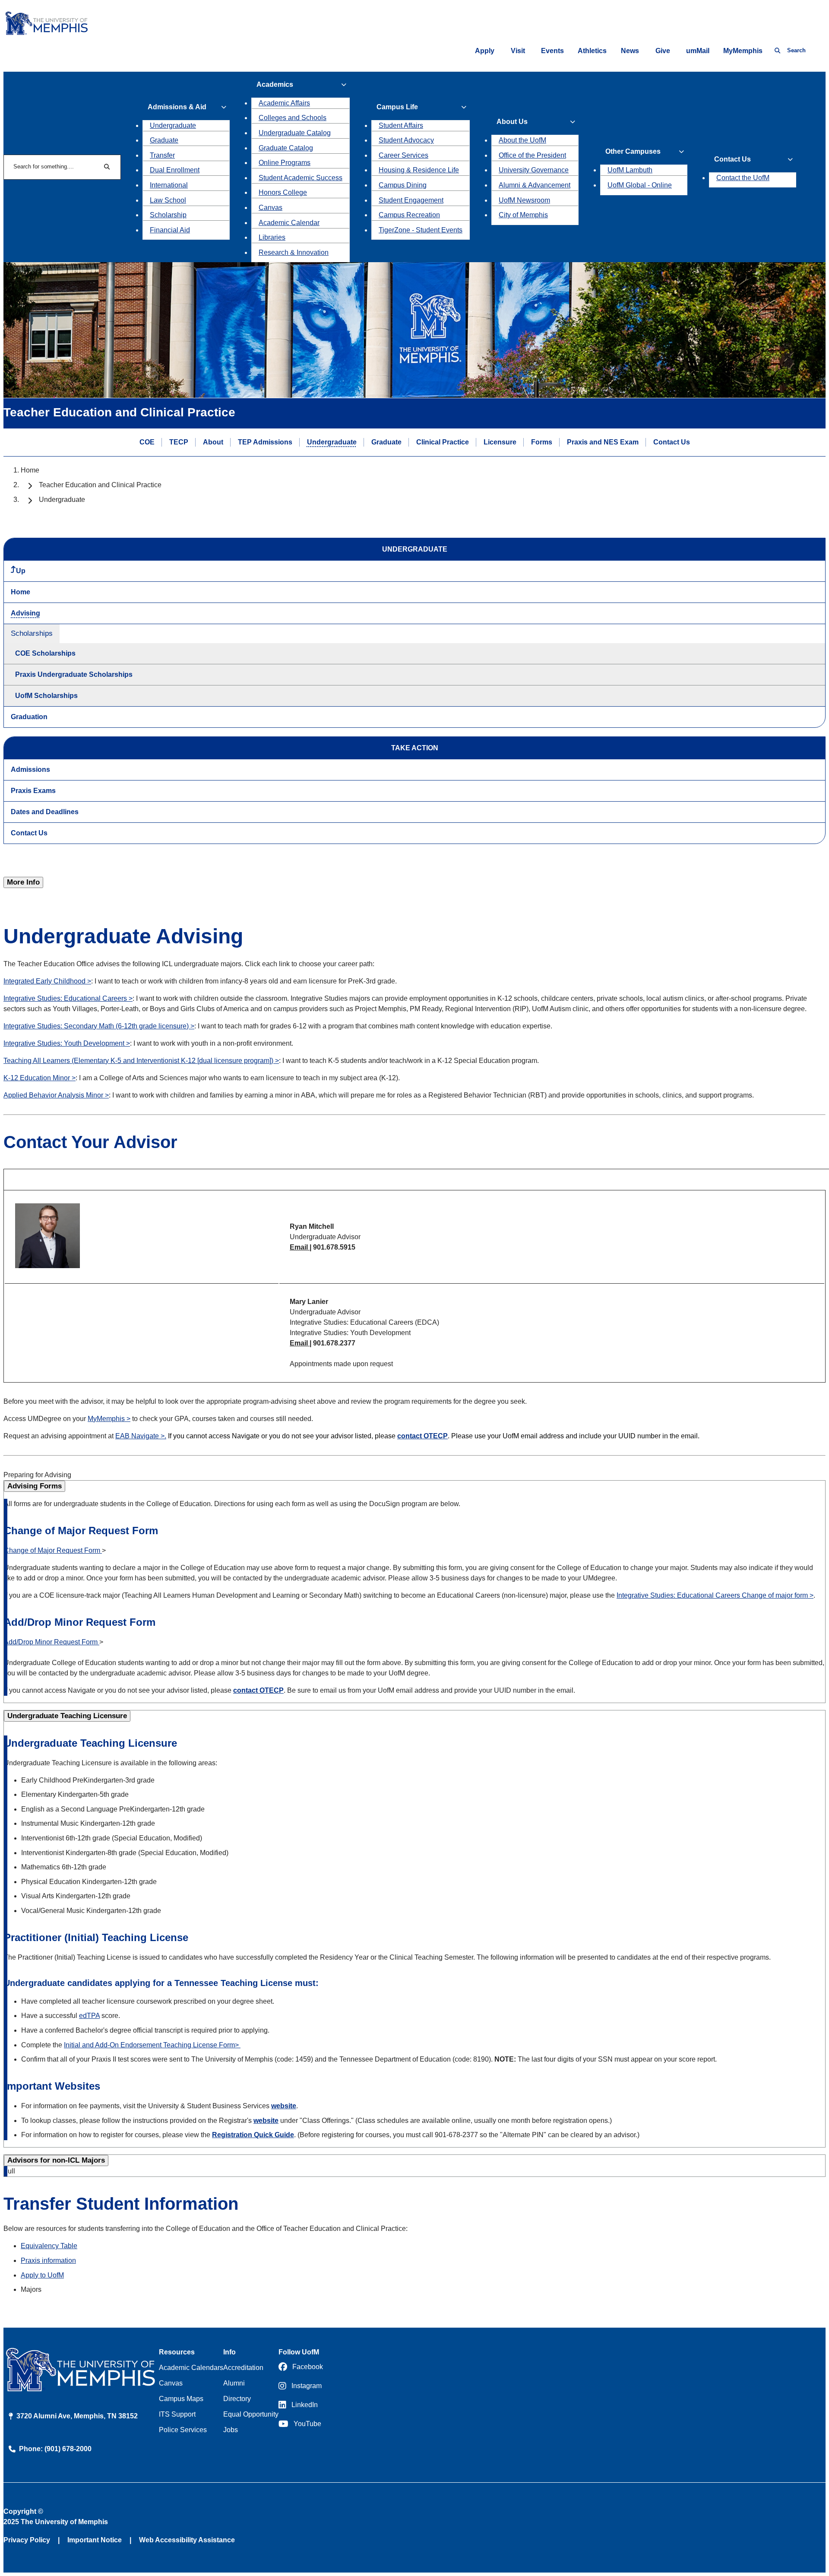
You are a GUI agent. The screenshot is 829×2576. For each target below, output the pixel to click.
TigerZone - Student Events (421, 230)
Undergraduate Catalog (295, 133)
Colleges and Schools (293, 118)
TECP (179, 442)
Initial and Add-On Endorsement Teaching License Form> (152, 2045)
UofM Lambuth (630, 170)
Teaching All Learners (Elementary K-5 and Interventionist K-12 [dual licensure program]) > (141, 1061)
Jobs (231, 2430)
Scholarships (32, 633)
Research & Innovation (294, 252)
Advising (25, 613)
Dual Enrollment (175, 170)
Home (30, 470)
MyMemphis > (109, 1419)
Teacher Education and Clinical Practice (100, 485)
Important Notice (95, 2540)
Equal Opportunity (251, 2414)
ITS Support (177, 2414)
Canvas (271, 208)
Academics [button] (275, 84)
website (284, 2106)
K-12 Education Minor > (40, 1078)
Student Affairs (401, 125)
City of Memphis (523, 215)
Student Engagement (411, 200)
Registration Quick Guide (253, 2135)
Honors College (283, 192)
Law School (168, 200)
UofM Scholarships (46, 696)
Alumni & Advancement (535, 185)
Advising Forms (35, 1486)
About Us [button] (512, 122)
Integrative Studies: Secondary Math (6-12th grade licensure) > (99, 1026)
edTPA (89, 2016)
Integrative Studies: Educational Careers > (68, 998)
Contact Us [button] (732, 159)
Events (552, 51)
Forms (542, 442)
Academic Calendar (289, 223)
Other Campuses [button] (633, 151)
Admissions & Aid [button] (177, 107)
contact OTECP (422, 1436)
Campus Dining (403, 185)
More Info (23, 882)
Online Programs (285, 163)
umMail (698, 51)
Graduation (29, 717)
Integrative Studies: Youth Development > (67, 1043)
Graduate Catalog (286, 148)
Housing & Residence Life (419, 170)
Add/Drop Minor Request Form (52, 1642)
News (630, 51)
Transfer (162, 155)
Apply (485, 51)
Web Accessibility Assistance (187, 2540)
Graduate (164, 140)
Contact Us (672, 442)
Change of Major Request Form (53, 1550)
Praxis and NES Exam (603, 442)
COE (147, 442)
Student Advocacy (406, 140)
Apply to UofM (42, 2275)
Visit (518, 51)
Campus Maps (181, 2399)
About (213, 442)
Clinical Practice (443, 442)
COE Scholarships (45, 653)
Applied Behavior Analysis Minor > (56, 1095)
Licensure (500, 442)
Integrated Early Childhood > (47, 981)
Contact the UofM (743, 178)
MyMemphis (743, 51)
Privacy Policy (27, 2540)
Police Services (183, 2430)
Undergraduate (173, 125)
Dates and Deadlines (45, 812)
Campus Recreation (409, 215)
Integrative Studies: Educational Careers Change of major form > (715, 1595)
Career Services (403, 155)
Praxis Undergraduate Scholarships (74, 674)
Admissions (30, 769)
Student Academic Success (301, 178)
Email (300, 1247)
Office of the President (532, 155)
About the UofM (522, 140)
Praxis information (48, 2260)
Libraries (272, 237)
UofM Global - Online (640, 185)
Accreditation (243, 2368)
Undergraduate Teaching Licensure (67, 1716)
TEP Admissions (265, 442)
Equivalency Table (49, 2246)
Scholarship (168, 215)
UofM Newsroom (524, 200)
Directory (237, 2399)
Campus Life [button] (397, 107)
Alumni (234, 2383)
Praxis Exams (33, 791)
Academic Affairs (284, 103)
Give (663, 51)
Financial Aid (170, 230)
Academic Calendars (191, 2368)
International (169, 185)
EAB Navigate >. (141, 1436)
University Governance (534, 170)
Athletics (592, 51)
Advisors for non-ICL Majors (56, 2160)
